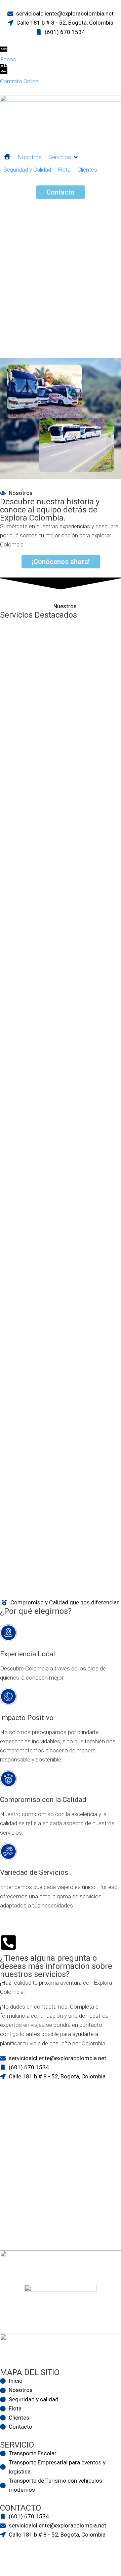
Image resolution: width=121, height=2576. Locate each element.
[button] (64, 157)
